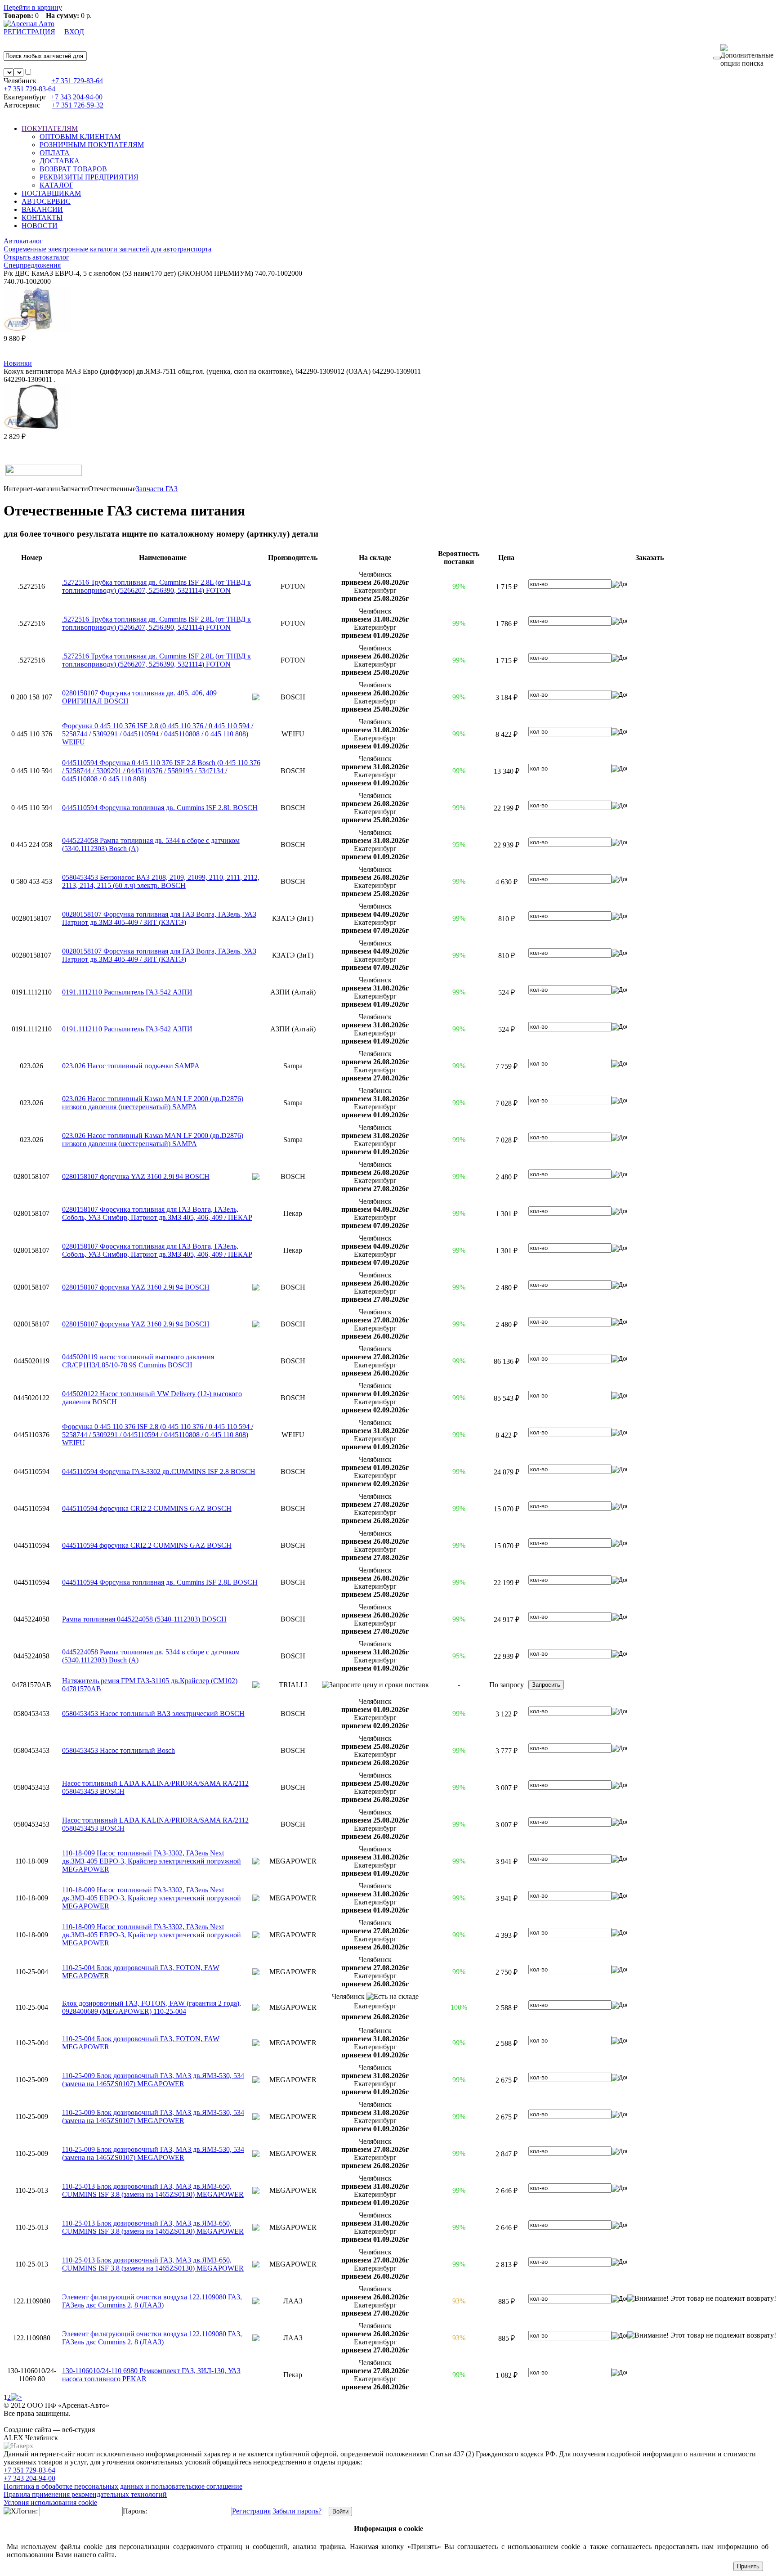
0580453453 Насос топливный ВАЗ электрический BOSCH (153, 1714)
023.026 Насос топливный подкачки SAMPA (131, 1066)
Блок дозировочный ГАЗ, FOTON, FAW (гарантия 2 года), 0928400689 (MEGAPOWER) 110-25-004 (152, 2007)
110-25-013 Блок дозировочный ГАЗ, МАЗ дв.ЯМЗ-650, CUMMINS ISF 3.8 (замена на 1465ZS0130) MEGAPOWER (153, 2190)
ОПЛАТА (55, 153)
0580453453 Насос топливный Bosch (118, 1750)
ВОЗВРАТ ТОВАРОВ (73, 169)
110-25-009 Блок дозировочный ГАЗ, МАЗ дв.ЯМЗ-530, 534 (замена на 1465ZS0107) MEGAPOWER (153, 2080)
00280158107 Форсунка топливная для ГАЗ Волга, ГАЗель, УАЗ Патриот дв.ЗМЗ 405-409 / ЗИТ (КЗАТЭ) (159, 918)
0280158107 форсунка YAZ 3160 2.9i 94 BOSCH (136, 1176)
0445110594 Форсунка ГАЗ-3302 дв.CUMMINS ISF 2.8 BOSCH (159, 1472)
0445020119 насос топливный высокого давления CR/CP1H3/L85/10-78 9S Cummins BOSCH (138, 1361)
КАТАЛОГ (56, 185)
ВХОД (74, 32)
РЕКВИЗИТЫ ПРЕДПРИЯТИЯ (89, 177)
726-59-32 (78, 105)
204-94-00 (77, 97)
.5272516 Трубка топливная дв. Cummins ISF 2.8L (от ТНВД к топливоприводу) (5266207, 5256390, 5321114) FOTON (156, 586)
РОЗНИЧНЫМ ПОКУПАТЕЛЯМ (92, 145)
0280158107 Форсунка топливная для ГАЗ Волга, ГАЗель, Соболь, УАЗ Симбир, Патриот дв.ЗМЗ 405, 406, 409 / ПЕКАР (157, 1213)
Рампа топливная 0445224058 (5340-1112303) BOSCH (144, 1619)
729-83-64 (77, 81)
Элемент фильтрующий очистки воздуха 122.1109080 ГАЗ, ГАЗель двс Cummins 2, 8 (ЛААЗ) (152, 2301)
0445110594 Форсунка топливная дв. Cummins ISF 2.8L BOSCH (160, 808)
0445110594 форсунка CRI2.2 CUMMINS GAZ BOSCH (147, 1508)
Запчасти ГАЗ (157, 489)
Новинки (18, 363)
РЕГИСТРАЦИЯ (29, 32)
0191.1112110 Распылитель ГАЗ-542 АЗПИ (127, 992)
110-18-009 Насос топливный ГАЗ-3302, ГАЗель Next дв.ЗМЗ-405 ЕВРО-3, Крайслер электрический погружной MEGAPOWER (152, 1861)
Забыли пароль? (297, 2511)
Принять (748, 2566)
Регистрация (251, 2511)
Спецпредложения (32, 265)
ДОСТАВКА (60, 161)
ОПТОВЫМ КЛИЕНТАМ (80, 137)
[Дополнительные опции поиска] (747, 56)
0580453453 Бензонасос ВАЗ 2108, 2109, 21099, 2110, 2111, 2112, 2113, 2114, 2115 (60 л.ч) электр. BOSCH (161, 881)
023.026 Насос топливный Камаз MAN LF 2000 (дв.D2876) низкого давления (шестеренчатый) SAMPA (153, 1103)
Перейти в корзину (33, 7)
